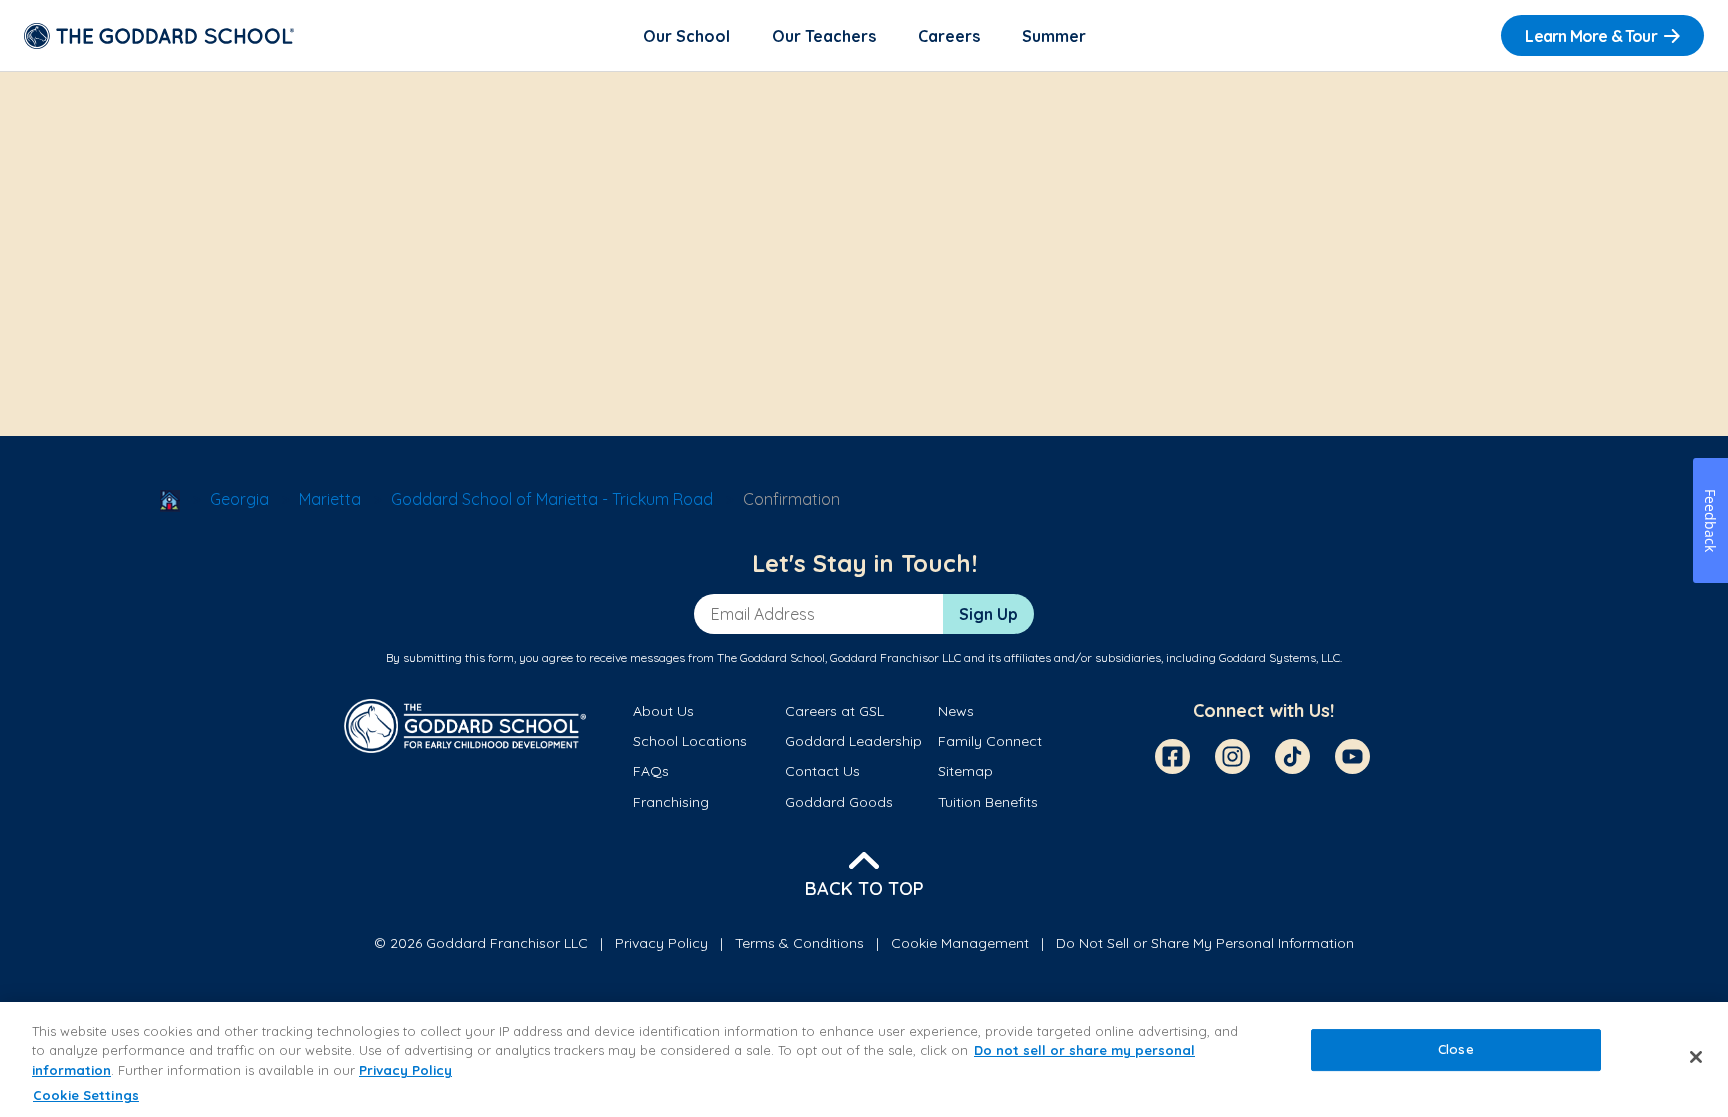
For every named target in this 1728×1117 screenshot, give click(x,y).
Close (1456, 1049)
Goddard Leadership (853, 741)
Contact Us (822, 771)
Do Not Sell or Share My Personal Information (1205, 943)
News (956, 711)
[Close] (1696, 1057)
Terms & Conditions (799, 943)
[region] (864, 1059)
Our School (686, 36)
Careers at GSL (834, 711)
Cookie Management (960, 943)
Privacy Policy (661, 943)
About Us (663, 711)
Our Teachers (824, 36)
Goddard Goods (839, 802)
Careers (949, 36)
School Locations (690, 741)
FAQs (651, 771)
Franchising (671, 802)
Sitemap (965, 771)
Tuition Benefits (988, 802)
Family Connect (990, 741)
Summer (1054, 36)
